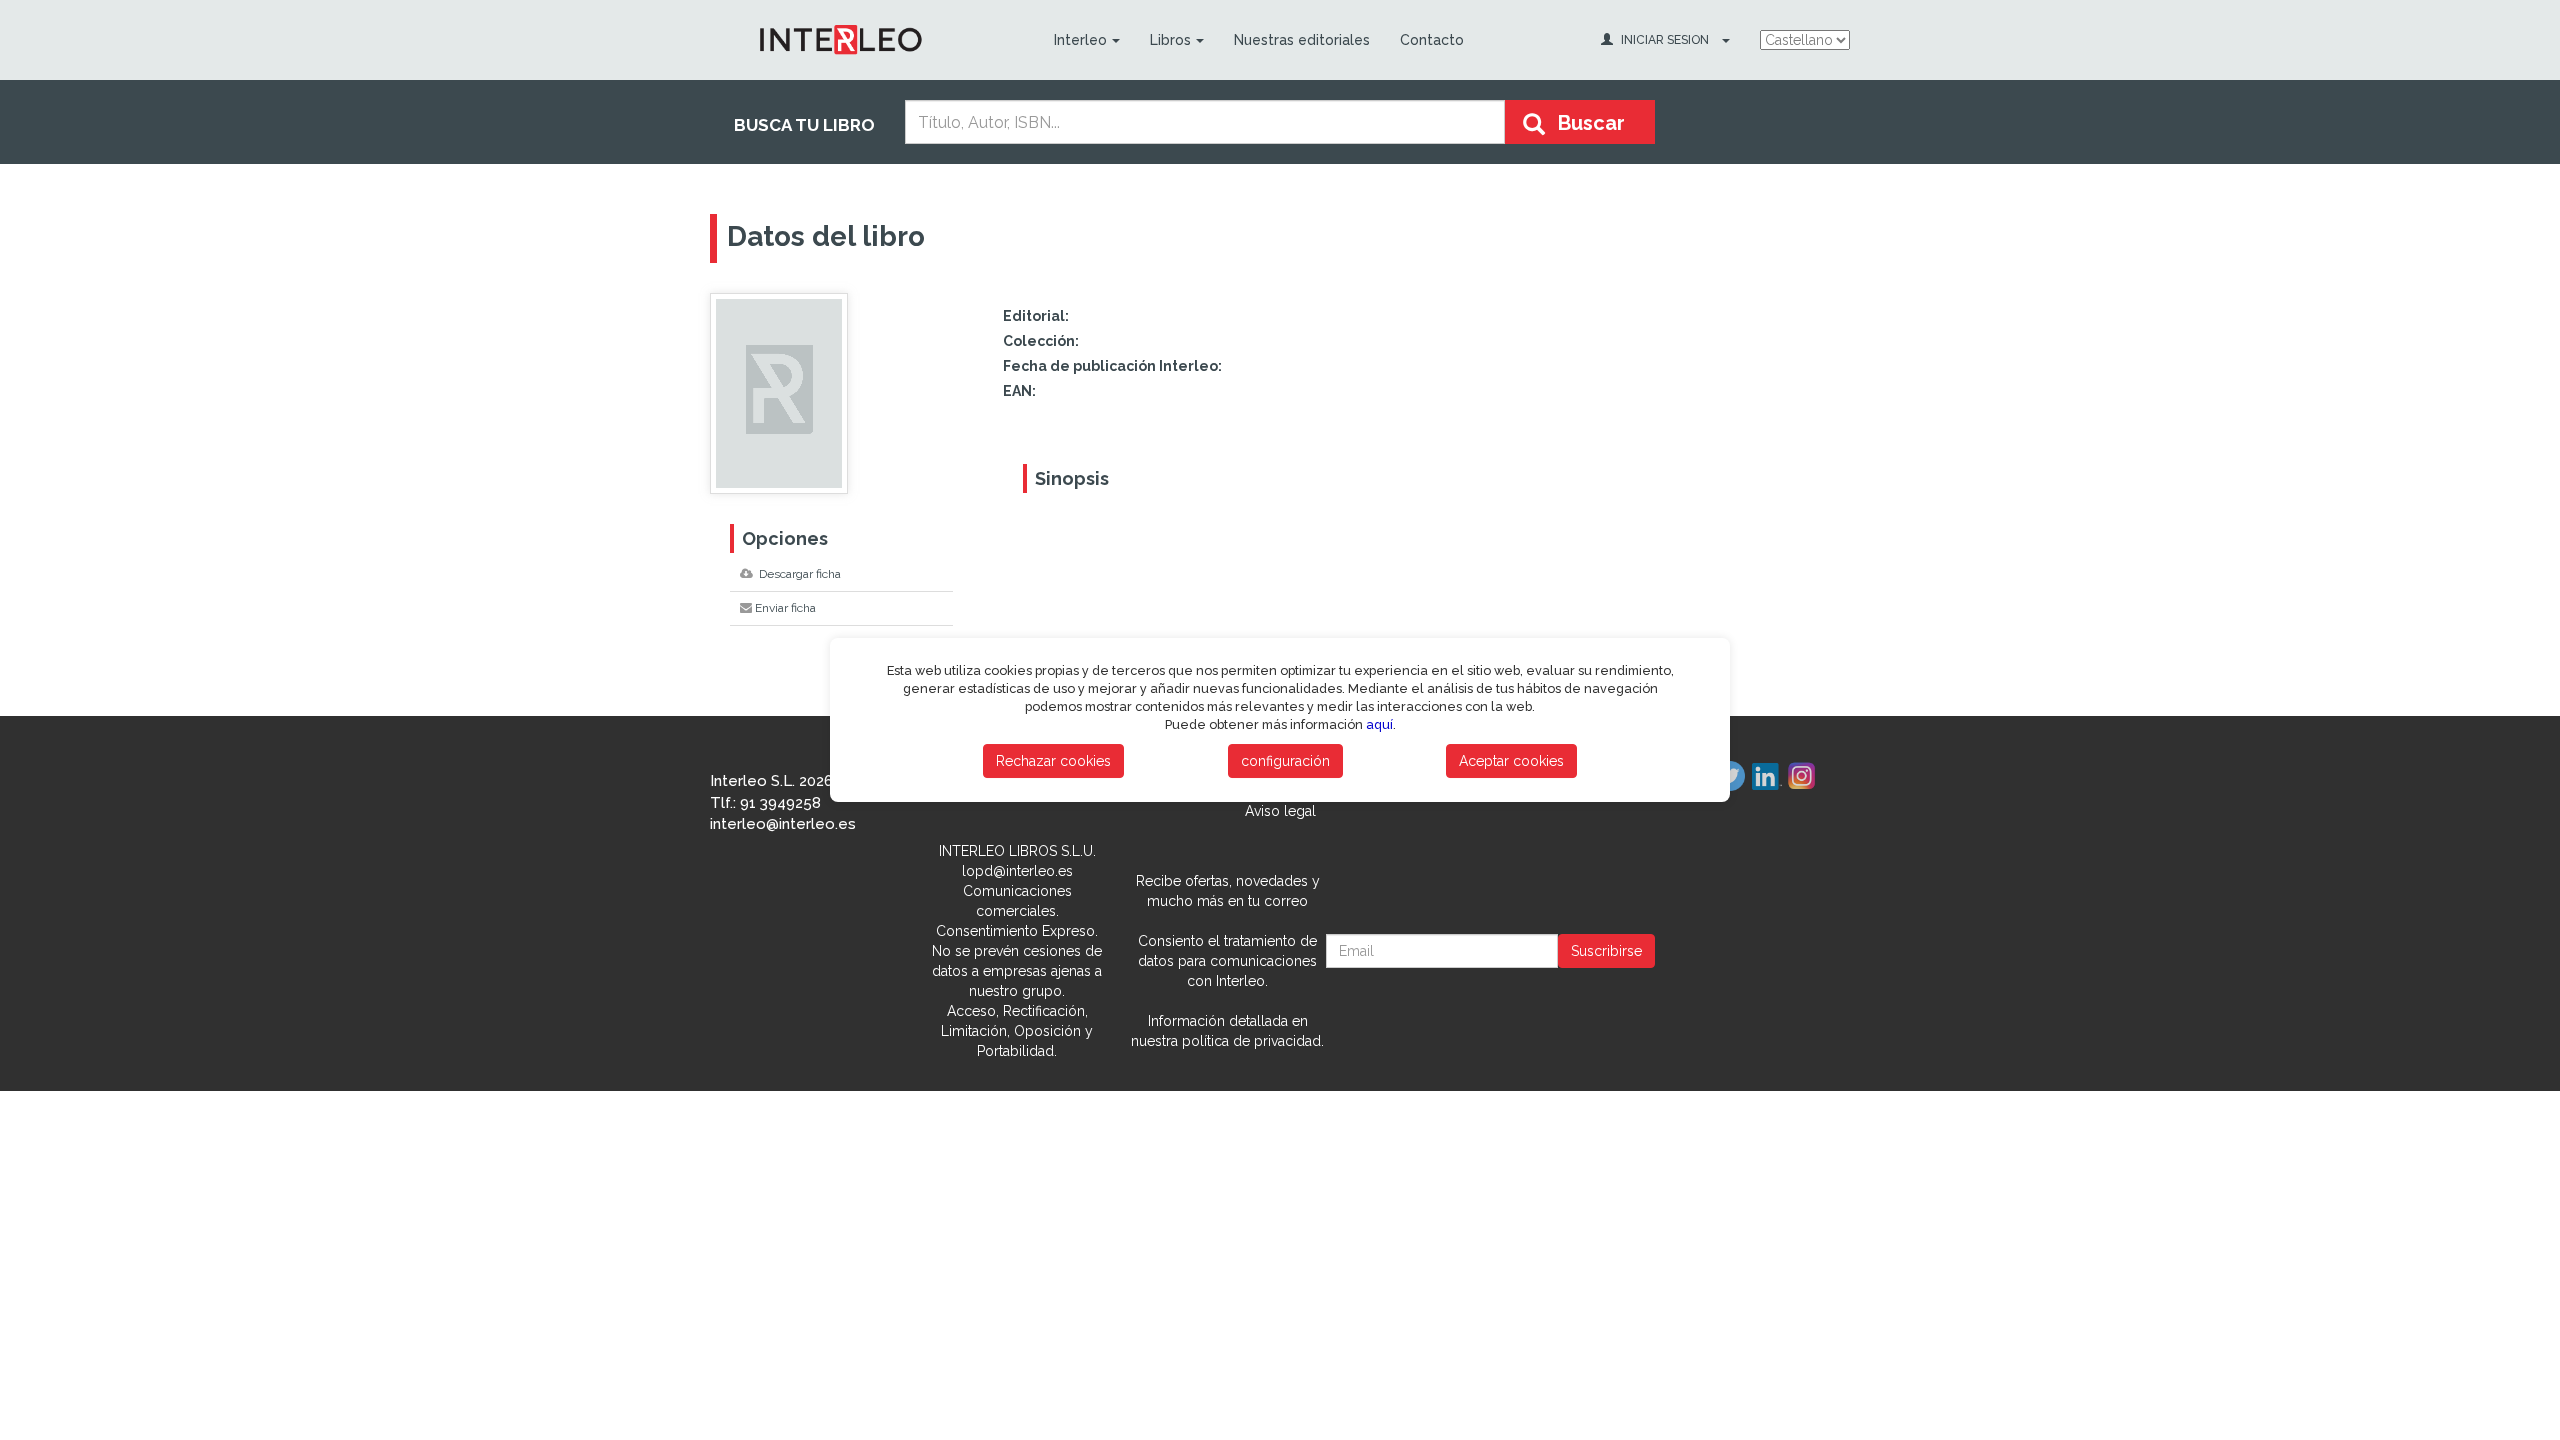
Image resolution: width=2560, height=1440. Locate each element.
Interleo (1080, 40)
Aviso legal (1280, 811)
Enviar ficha (785, 608)
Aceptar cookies (1511, 761)
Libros (1170, 40)
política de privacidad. (1253, 1041)
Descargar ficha (798, 574)
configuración (1285, 761)
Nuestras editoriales (1302, 40)
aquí (1379, 724)
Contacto (1432, 40)
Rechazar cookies (1053, 761)
